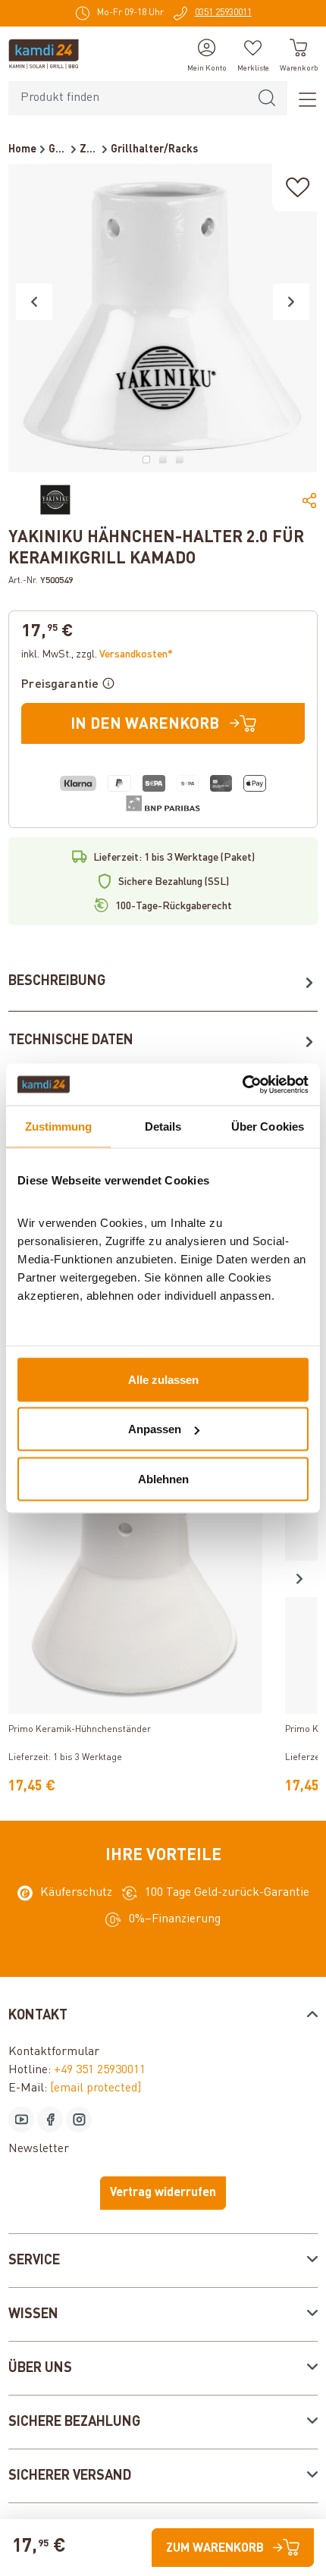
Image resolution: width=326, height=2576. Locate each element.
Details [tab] (163, 1126)
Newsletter (39, 2149)
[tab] (163, 982)
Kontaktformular (54, 2052)
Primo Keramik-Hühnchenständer (80, 1730)
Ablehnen (163, 1478)
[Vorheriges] (34, 302)
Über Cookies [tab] (268, 1126)
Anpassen (155, 1429)
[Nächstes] (291, 302)
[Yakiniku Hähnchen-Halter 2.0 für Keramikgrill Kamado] (163, 318)
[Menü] (302, 99)
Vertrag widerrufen (163, 2193)
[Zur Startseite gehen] (44, 54)
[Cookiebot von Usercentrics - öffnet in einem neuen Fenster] (242, 1084)
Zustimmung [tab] (59, 1126)
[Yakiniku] (55, 500)
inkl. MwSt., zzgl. (97, 654)
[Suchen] (267, 98)
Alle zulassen (163, 1379)
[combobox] (128, 98)
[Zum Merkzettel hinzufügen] (298, 188)
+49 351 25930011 (100, 2070)
